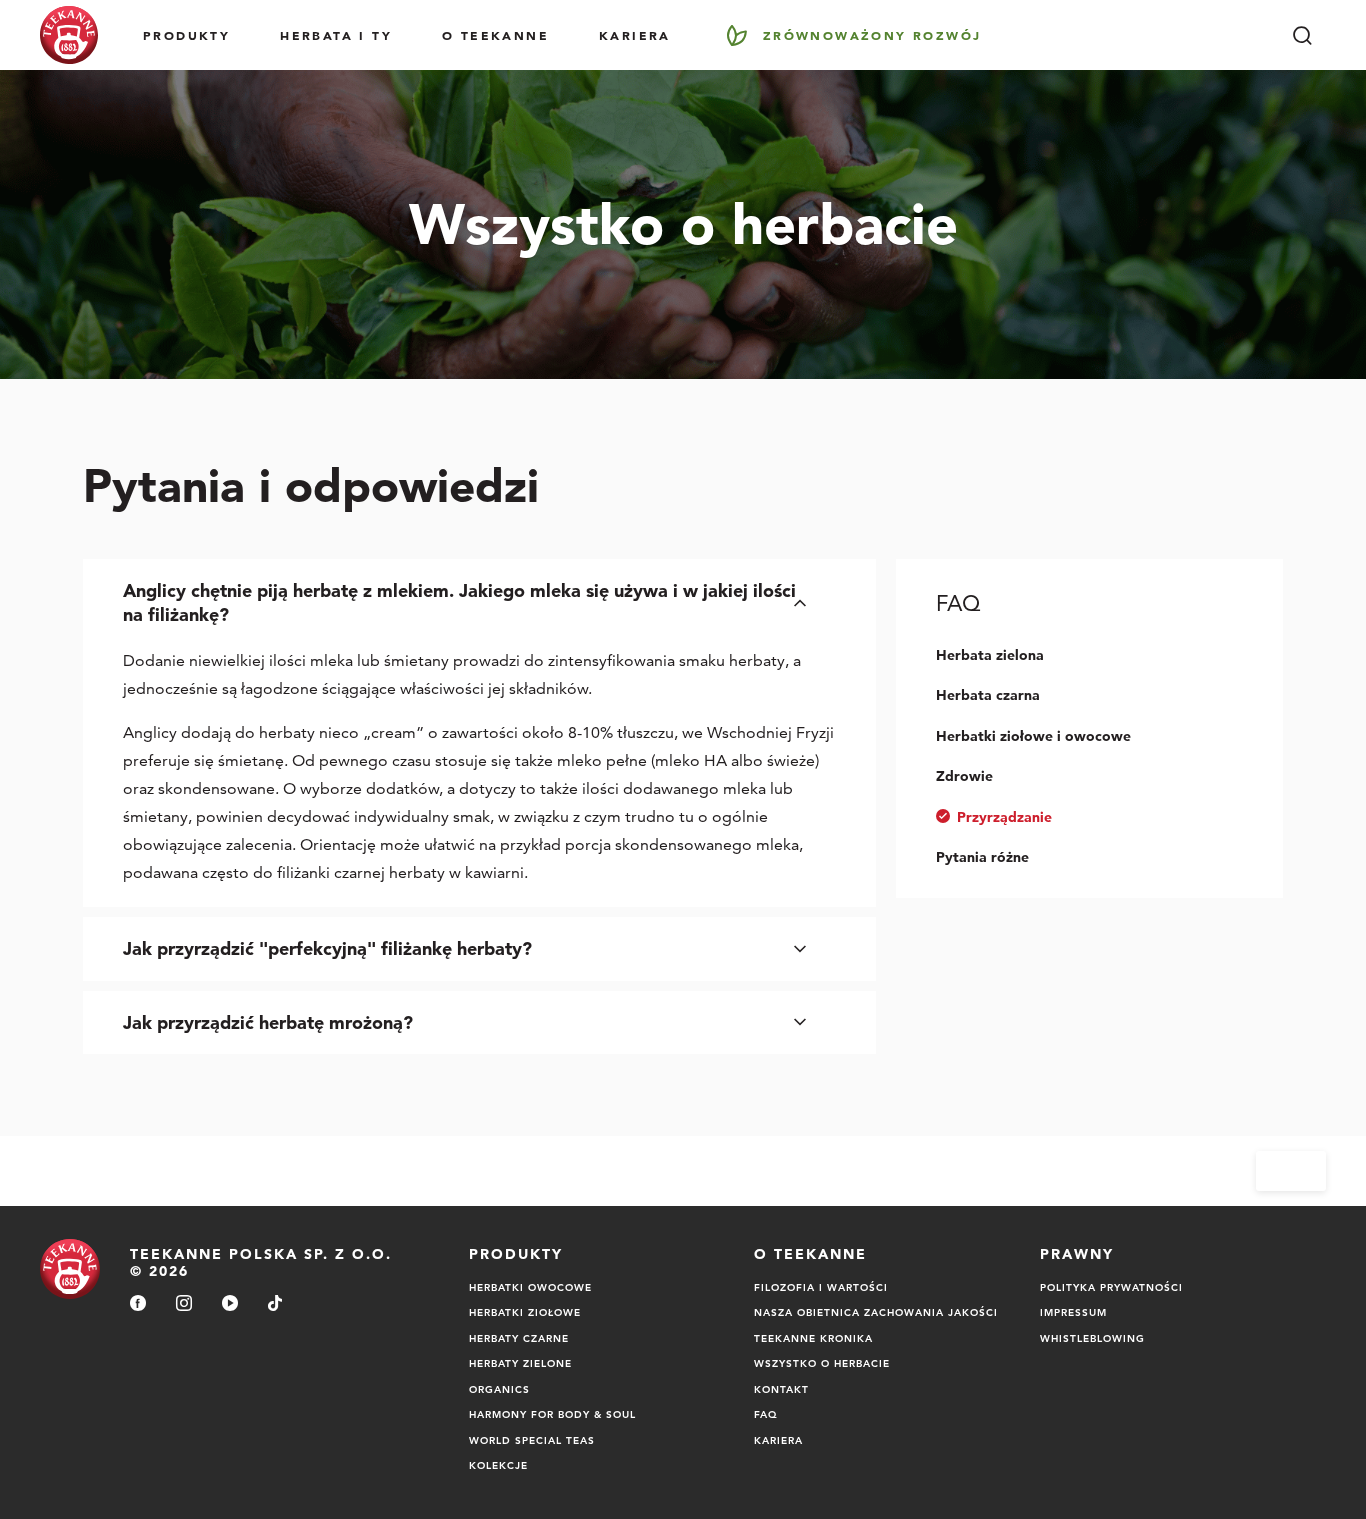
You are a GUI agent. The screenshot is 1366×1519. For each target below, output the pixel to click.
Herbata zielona (990, 655)
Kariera (635, 35)
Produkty (186, 35)
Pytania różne (982, 857)
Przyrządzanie (1004, 817)
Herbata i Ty (336, 35)
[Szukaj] (1302, 35)
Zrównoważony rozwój (872, 35)
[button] (479, 603)
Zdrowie (964, 776)
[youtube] (230, 1304)
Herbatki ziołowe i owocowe (1033, 736)
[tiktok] (275, 1304)
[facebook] (138, 1304)
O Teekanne (495, 35)
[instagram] (184, 1304)
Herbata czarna (988, 695)
